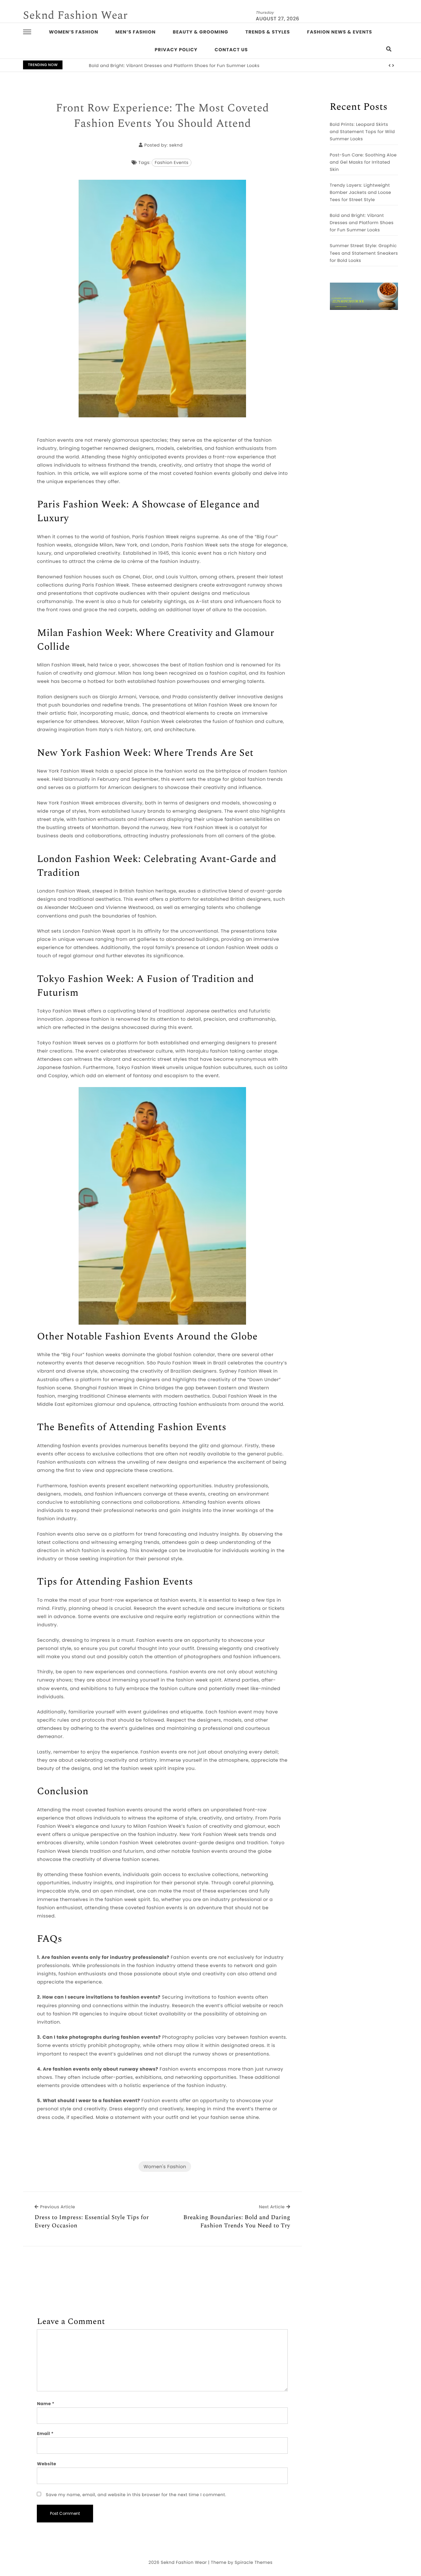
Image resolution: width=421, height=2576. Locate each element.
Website (46, 2464)
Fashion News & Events (340, 32)
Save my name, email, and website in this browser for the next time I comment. (136, 2495)
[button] (390, 66)
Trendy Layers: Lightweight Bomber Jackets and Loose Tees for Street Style (361, 192)
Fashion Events (172, 162)
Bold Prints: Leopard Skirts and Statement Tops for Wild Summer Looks (362, 132)
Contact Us (231, 50)
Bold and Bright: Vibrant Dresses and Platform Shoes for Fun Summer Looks (362, 223)
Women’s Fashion (74, 32)
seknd (176, 145)
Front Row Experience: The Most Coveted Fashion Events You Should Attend (162, 116)
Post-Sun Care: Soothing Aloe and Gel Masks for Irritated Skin (363, 162)
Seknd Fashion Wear (75, 15)
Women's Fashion (165, 2167)
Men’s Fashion (136, 32)
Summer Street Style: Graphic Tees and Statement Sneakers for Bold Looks (173, 66)
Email (45, 2434)
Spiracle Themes (254, 2562)
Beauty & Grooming (200, 32)
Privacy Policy (176, 50)
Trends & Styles (268, 32)
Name (46, 2404)
